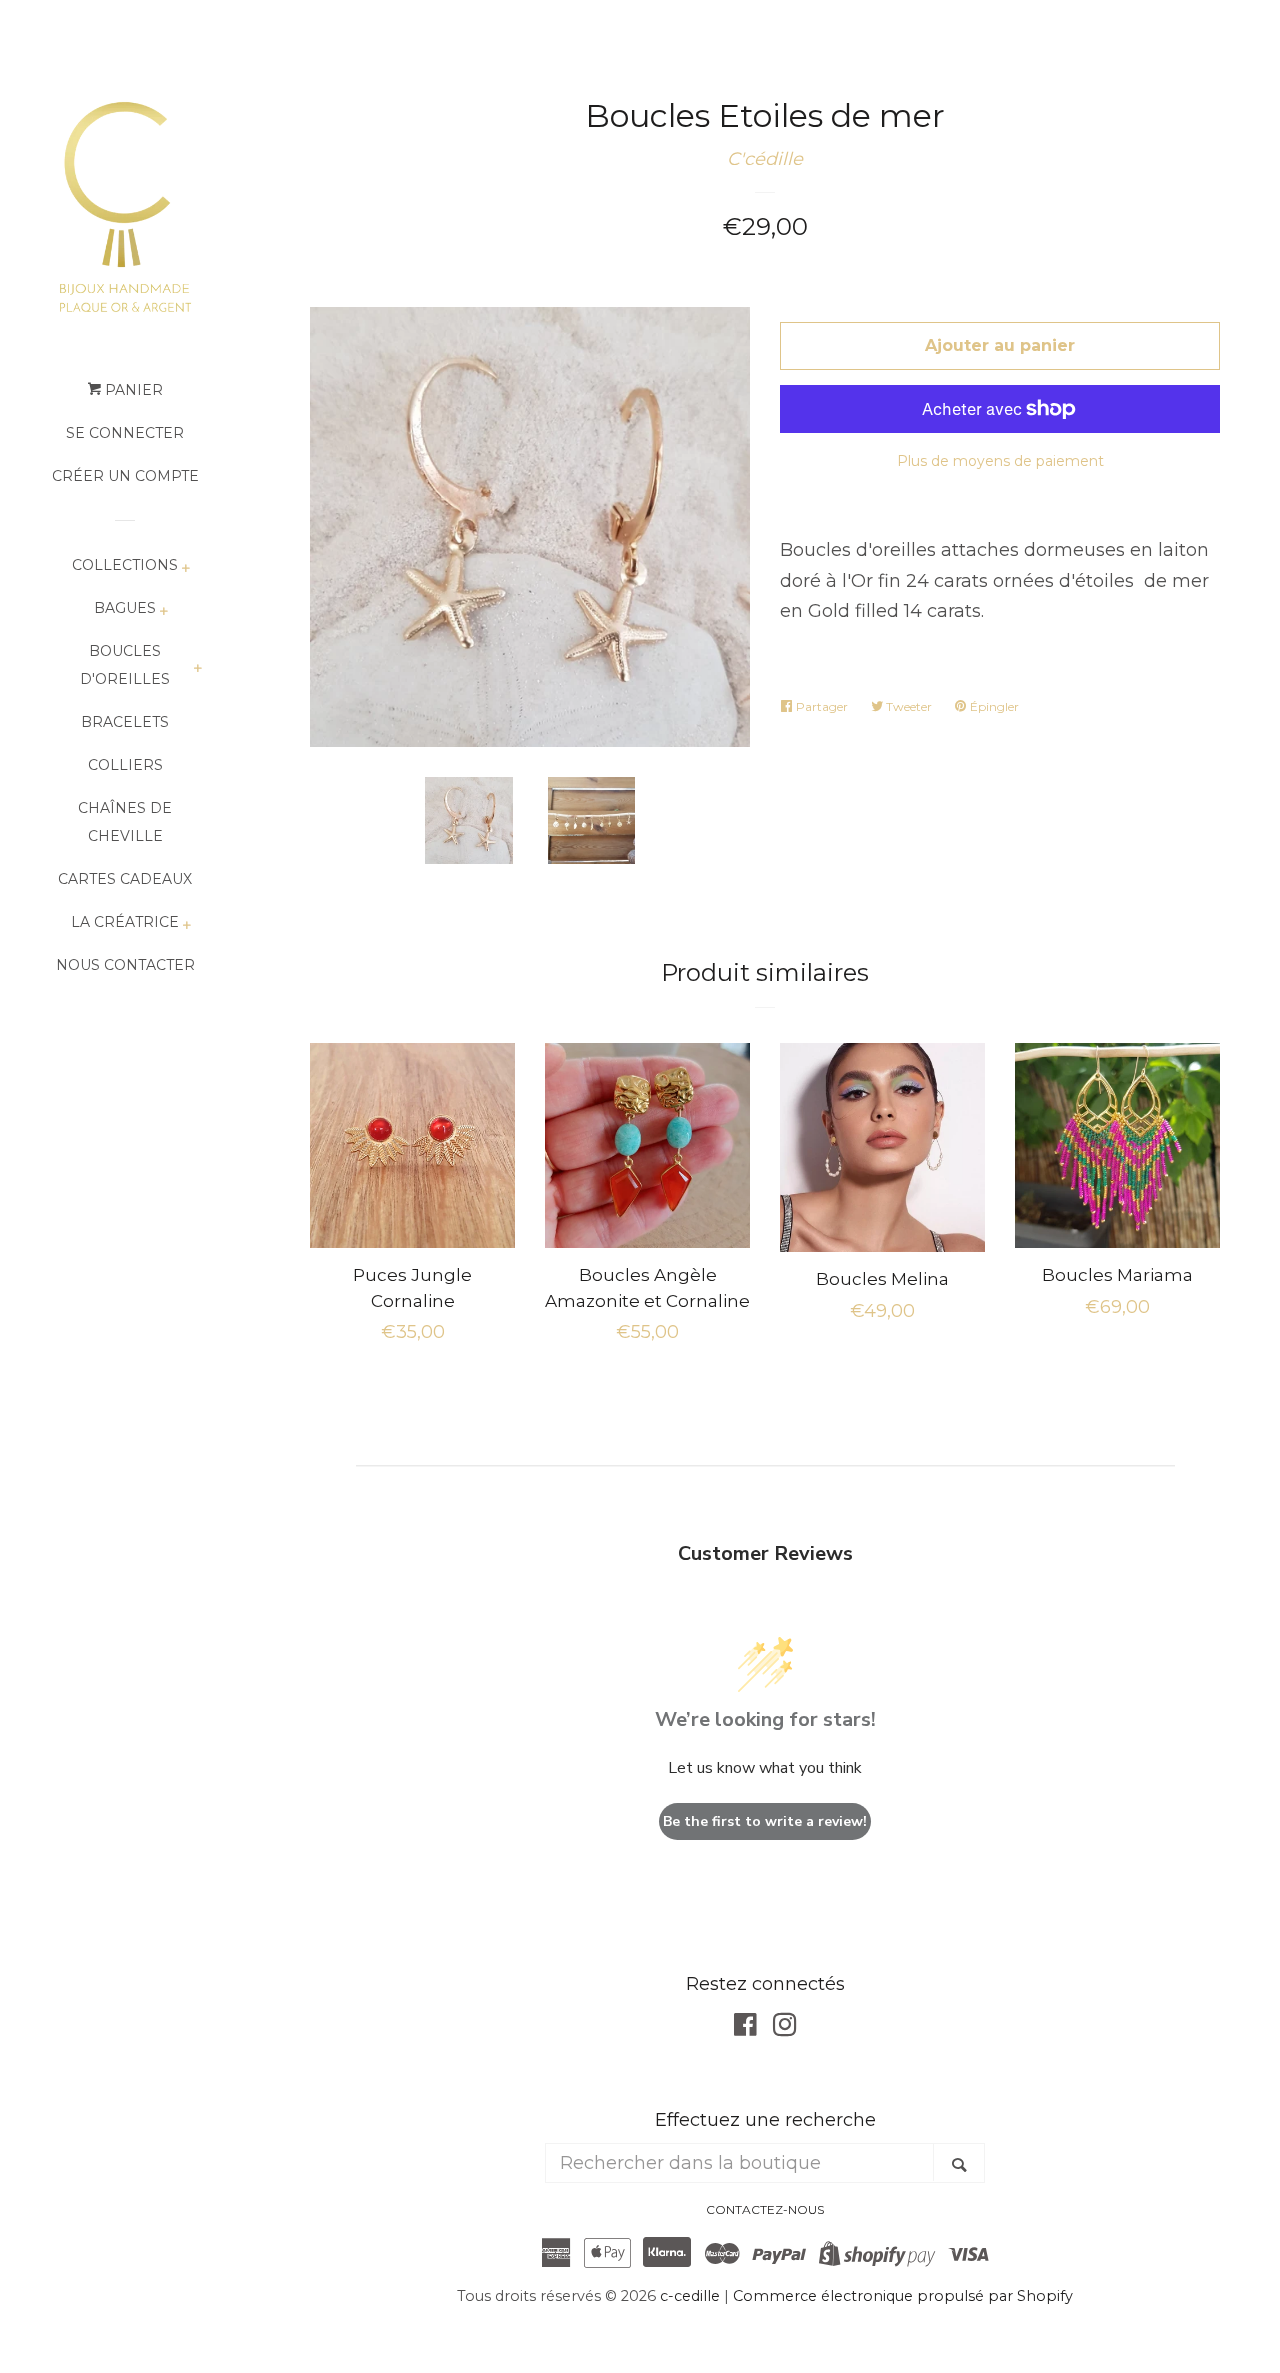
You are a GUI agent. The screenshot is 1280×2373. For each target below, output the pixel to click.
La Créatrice (125, 922)
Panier (132, 390)
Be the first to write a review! (765, 1821)
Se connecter (125, 433)
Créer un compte (125, 476)
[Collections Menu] (185, 569)
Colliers (125, 765)
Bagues (125, 608)
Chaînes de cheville (125, 822)
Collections (125, 565)
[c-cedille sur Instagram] (785, 2028)
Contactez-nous (765, 2209)
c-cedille (690, 2296)
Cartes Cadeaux (125, 879)
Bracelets (125, 722)
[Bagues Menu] (163, 612)
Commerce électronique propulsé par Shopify (903, 2296)
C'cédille (765, 159)
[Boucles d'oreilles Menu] (197, 669)
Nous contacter (125, 965)
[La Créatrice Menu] (186, 926)
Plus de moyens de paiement (1000, 461)
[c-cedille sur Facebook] (745, 2028)
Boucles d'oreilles (125, 665)
